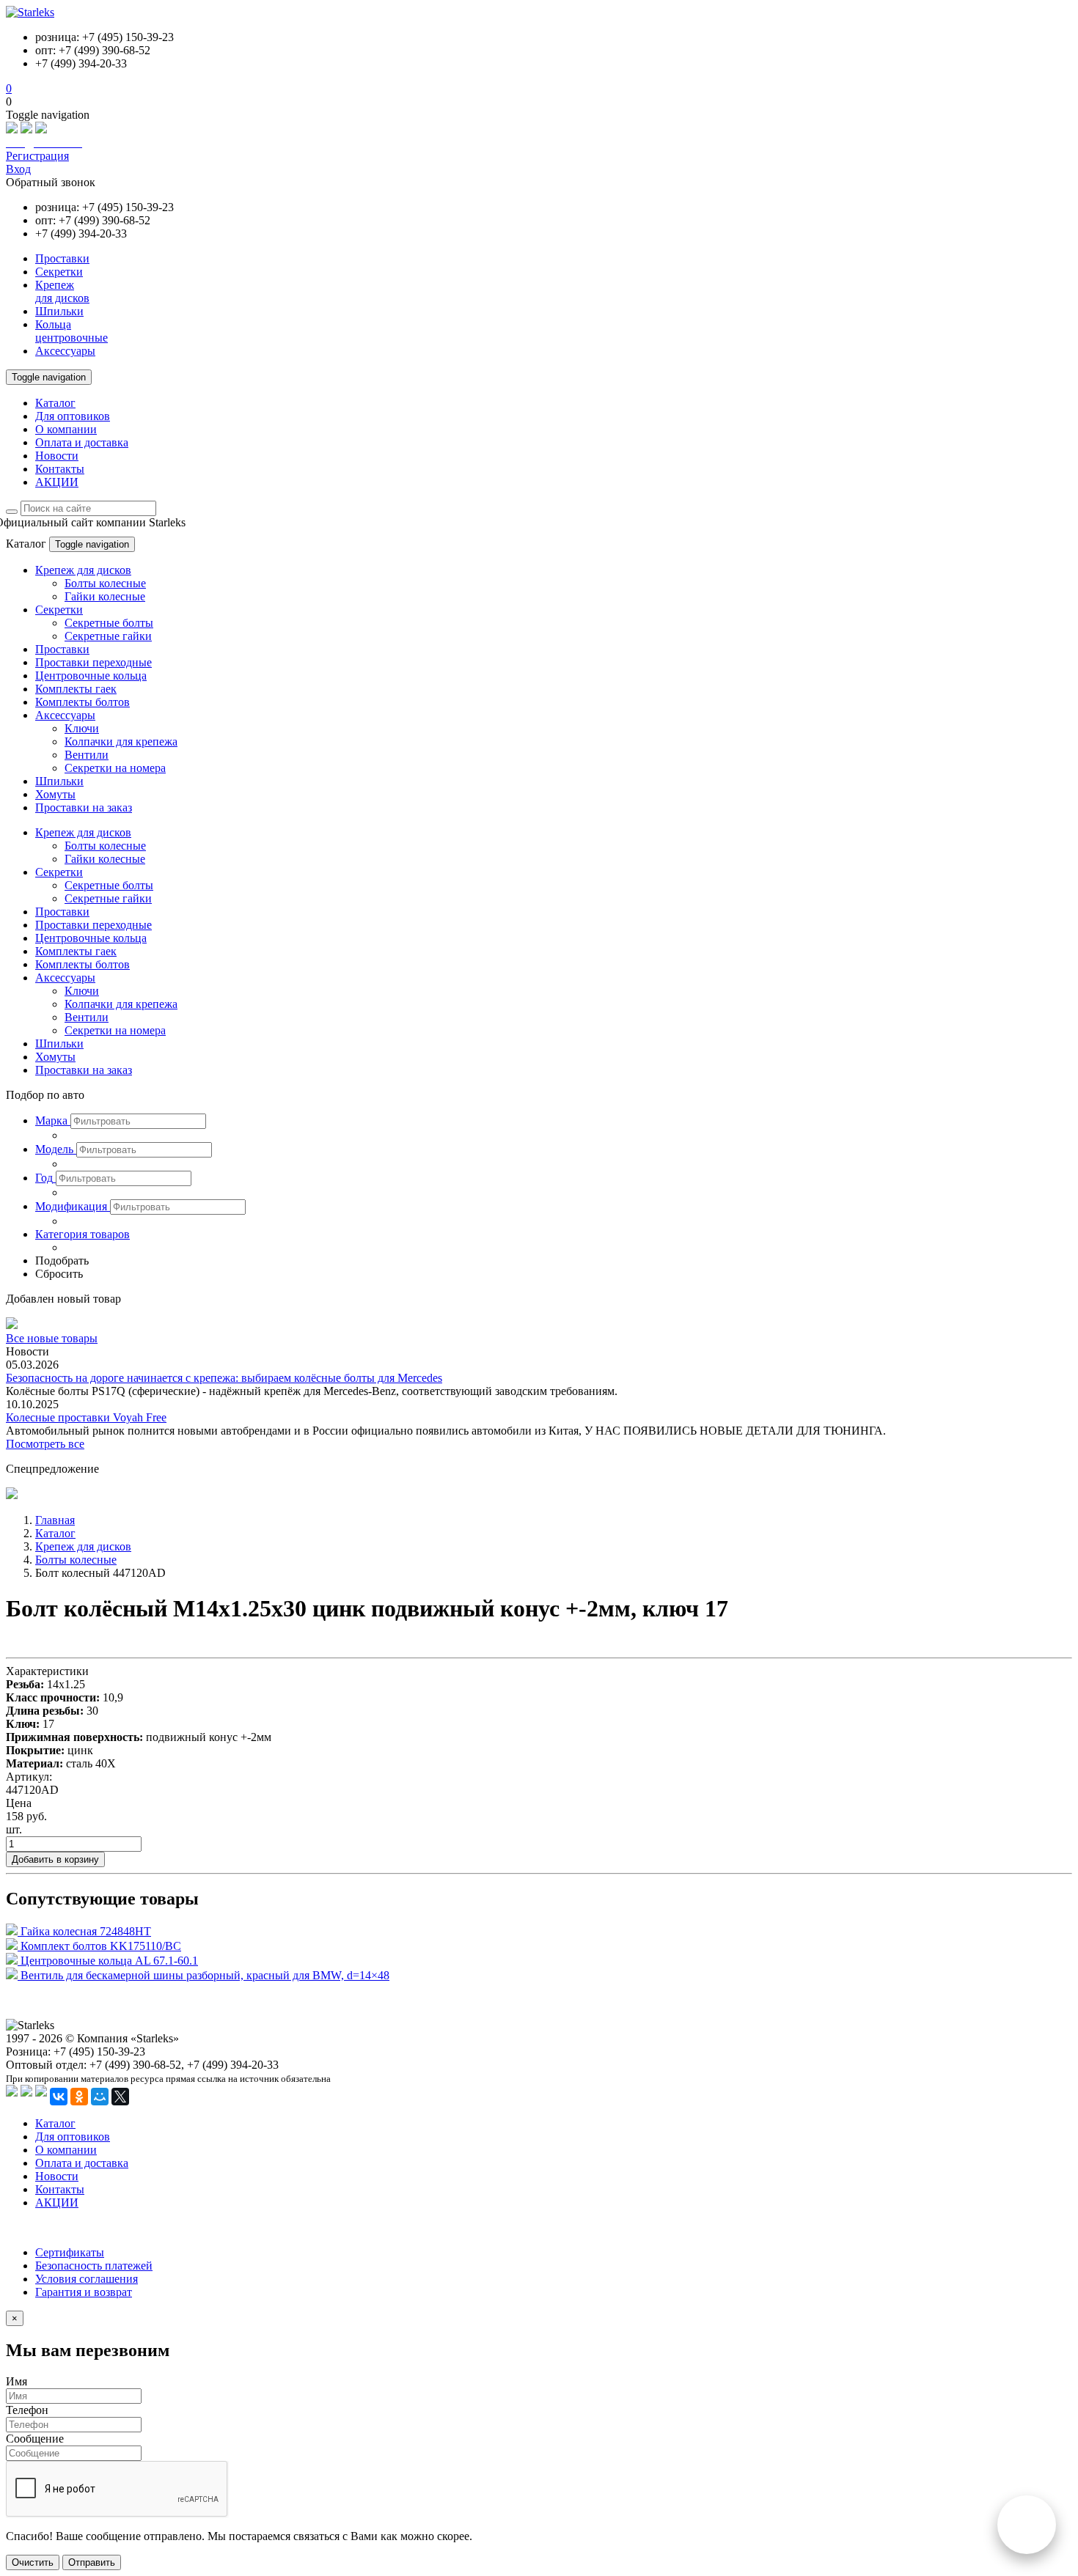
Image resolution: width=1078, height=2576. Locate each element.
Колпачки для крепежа (121, 741)
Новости (57, 456)
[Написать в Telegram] (41, 129)
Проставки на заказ (84, 807)
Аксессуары (65, 715)
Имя (16, 2381)
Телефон (27, 2410)
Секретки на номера (115, 768)
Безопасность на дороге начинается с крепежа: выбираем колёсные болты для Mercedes (224, 1378)
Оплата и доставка (82, 442)
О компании (66, 429)
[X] (120, 2097)
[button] (53, 1120)
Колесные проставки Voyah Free (86, 1417)
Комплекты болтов (82, 702)
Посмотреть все (45, 1444)
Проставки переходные (93, 662)
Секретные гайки (108, 636)
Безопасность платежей (94, 2266)
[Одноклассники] (79, 2097)
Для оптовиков (73, 416)
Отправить (92, 2562)
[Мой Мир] (100, 2097)
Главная (55, 1520)
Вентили (87, 755)
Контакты (60, 469)
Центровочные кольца (91, 676)
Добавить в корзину (55, 1859)
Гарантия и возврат (84, 2292)
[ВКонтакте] (59, 2097)
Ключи (82, 728)
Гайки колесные (105, 596)
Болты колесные (105, 583)
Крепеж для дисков (83, 570)
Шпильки (59, 781)
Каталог (55, 403)
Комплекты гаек (76, 689)
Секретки (59, 610)
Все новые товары (52, 1338)
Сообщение (35, 2439)
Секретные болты (109, 623)
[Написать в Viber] (26, 129)
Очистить (33, 2562)
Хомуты (55, 794)
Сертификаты (70, 2252)
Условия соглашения (87, 2279)
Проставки (62, 649)
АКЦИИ (57, 482)
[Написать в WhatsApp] (12, 129)
